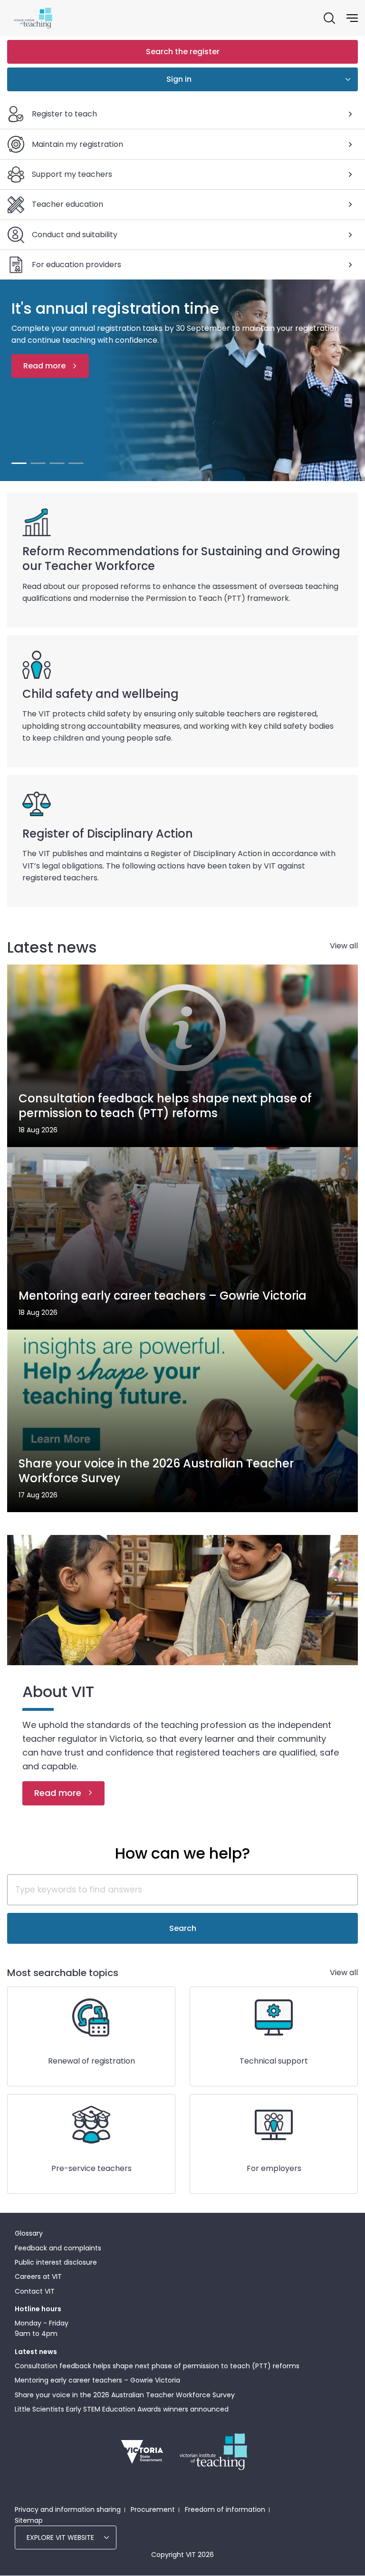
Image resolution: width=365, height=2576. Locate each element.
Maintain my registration (77, 144)
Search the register (183, 52)
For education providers (77, 265)
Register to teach (64, 114)
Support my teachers (72, 174)
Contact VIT (35, 2291)
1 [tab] (19, 463)
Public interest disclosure (56, 2262)
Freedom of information (225, 2509)
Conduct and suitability (75, 235)
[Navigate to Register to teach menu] (350, 114)
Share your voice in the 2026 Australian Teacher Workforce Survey (125, 2395)
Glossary (29, 2233)
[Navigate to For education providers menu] (350, 265)
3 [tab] (57, 463)
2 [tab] (38, 463)
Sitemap (29, 2520)
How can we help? (182, 1853)
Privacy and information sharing (68, 2509)
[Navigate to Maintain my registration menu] (350, 145)
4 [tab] (76, 463)
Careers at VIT (38, 2277)
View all (344, 946)
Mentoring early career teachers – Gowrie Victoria (97, 2380)
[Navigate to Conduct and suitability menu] (350, 235)
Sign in (179, 79)
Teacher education (67, 204)
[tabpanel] (182, 380)
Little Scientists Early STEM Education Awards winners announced (122, 2409)
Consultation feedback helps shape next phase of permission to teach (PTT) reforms (157, 2366)
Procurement (153, 2509)
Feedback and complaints (58, 2248)
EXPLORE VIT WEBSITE (60, 2537)
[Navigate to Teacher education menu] (350, 204)
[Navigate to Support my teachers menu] (350, 174)
